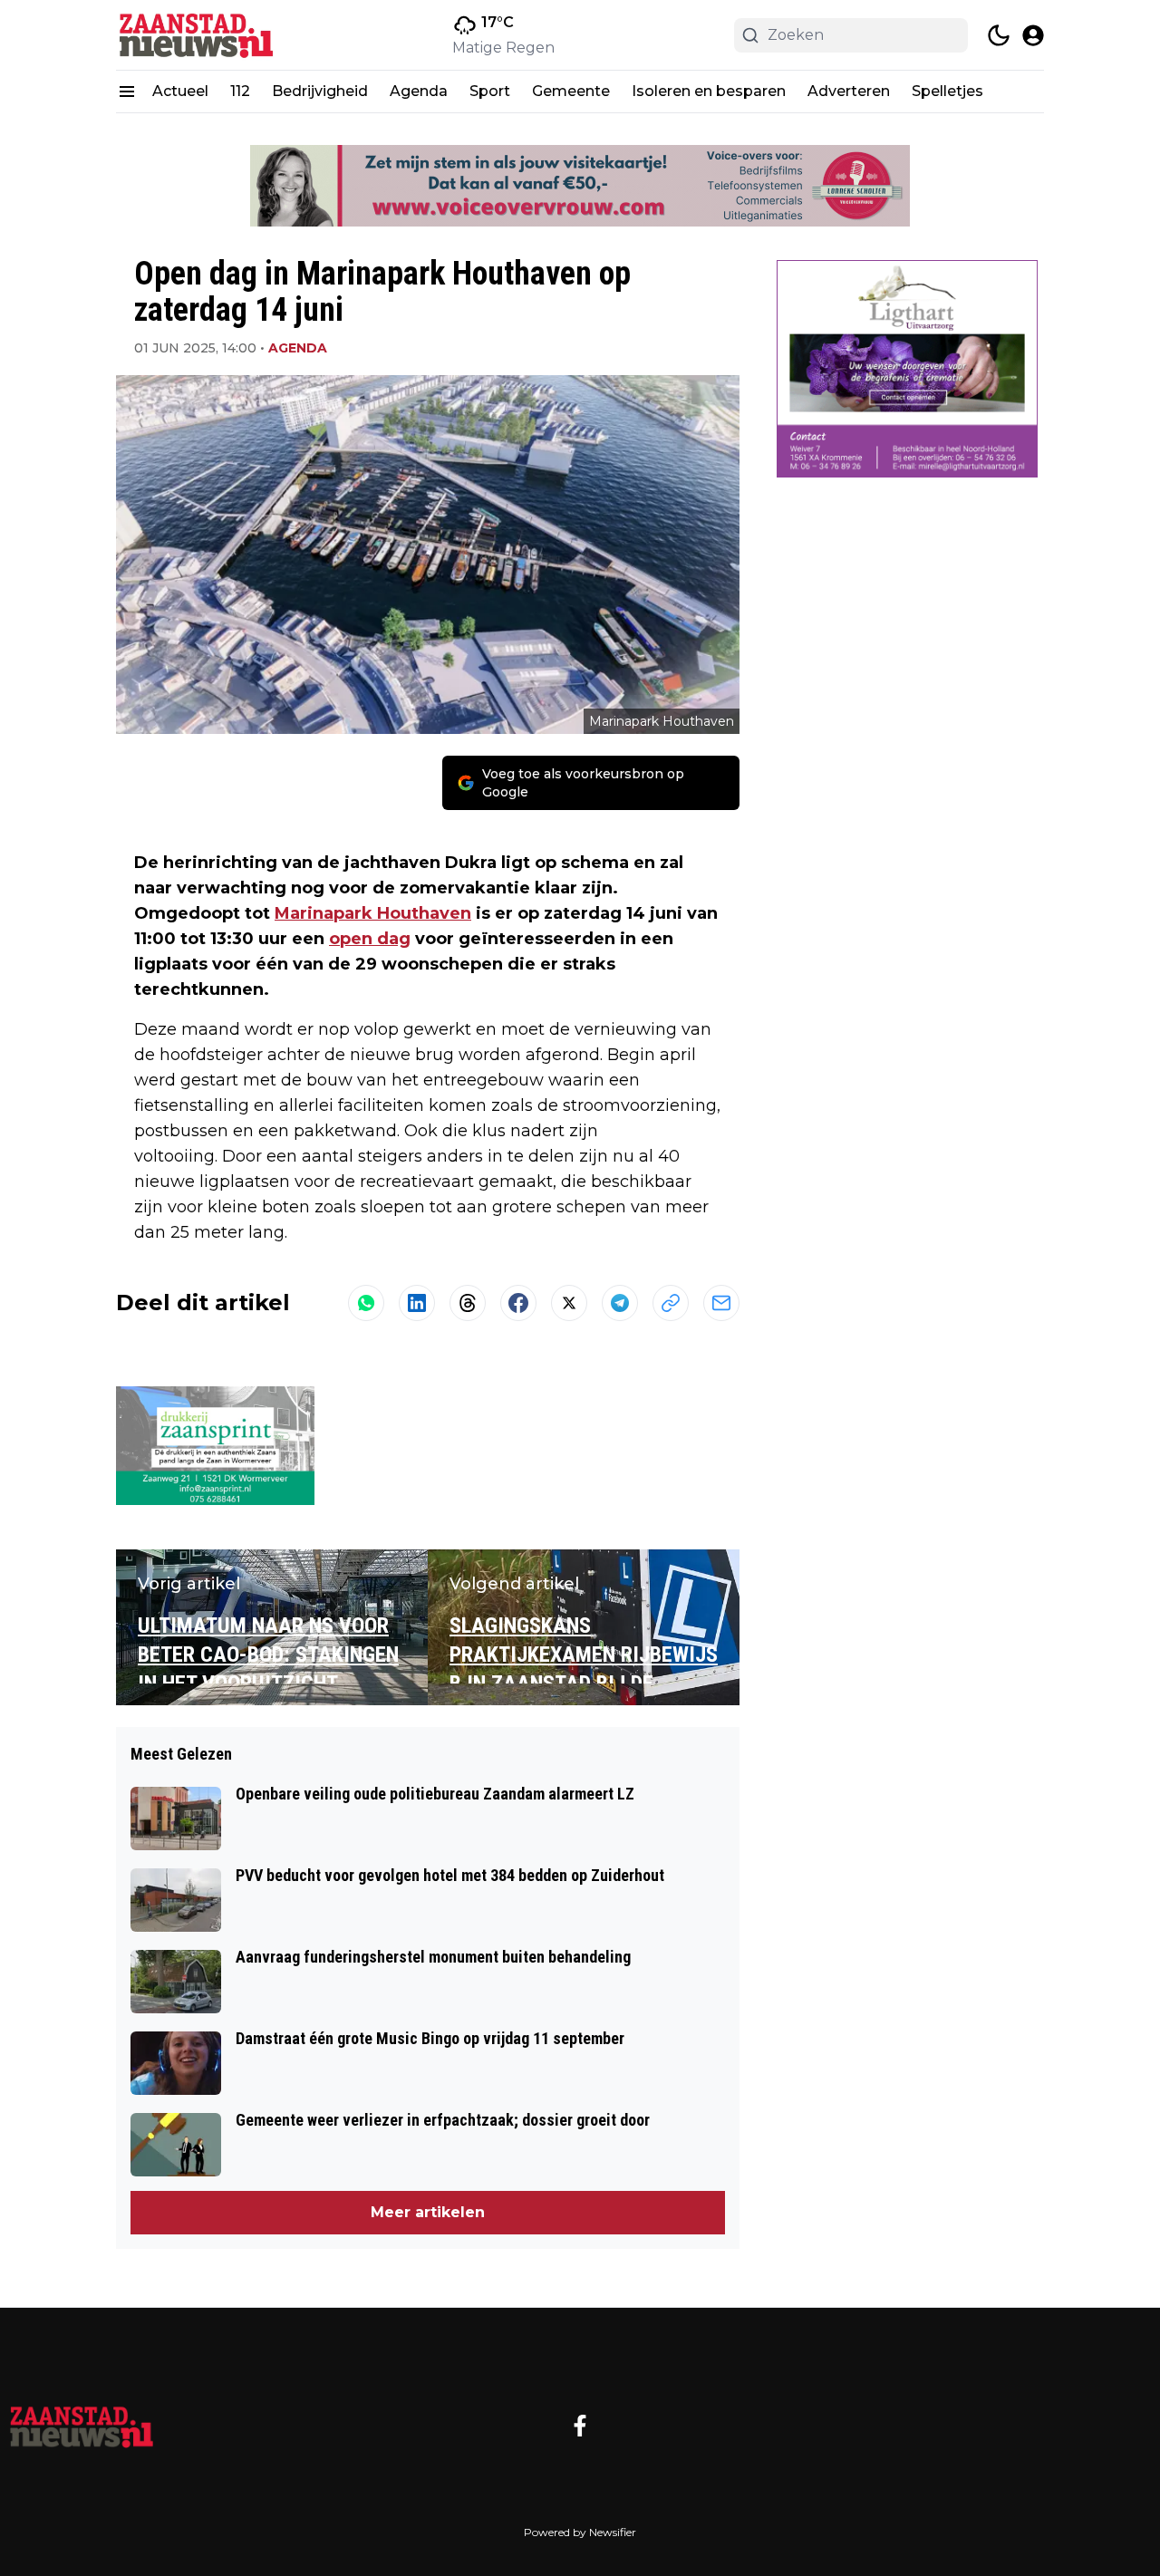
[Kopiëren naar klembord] (671, 1303)
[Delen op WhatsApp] (366, 1303)
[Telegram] (620, 1303)
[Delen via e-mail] (721, 1303)
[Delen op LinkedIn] (417, 1303)
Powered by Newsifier (580, 2532)
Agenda (419, 91)
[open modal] (1033, 35)
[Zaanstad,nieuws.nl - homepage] (198, 35)
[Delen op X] (569, 1303)
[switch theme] (999, 35)
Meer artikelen (428, 2212)
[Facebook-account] (580, 2426)
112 (240, 91)
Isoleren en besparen (709, 91)
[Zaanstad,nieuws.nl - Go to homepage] (82, 2426)
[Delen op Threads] (468, 1303)
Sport (490, 91)
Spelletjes (947, 91)
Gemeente (571, 91)
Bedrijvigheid (320, 91)
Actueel (180, 91)
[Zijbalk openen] (127, 92)
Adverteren (849, 91)
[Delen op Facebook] (518, 1303)
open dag (370, 939)
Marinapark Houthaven (373, 913)
